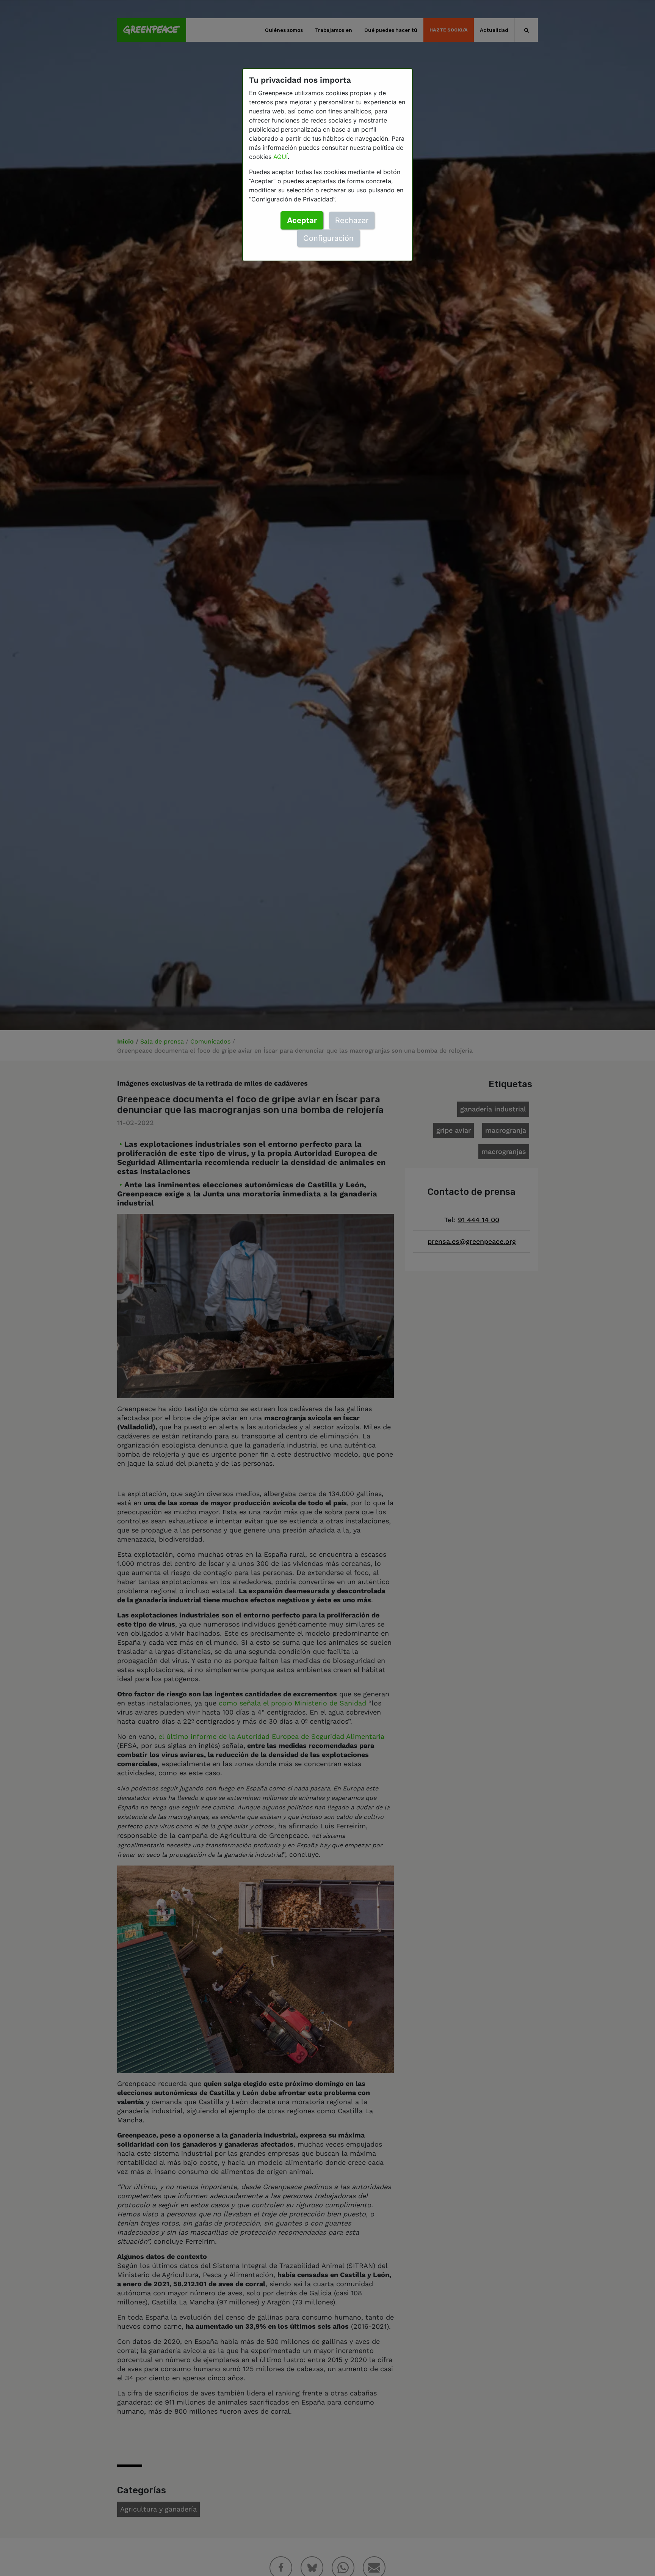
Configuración (328, 238)
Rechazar (352, 220)
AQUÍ (280, 157)
